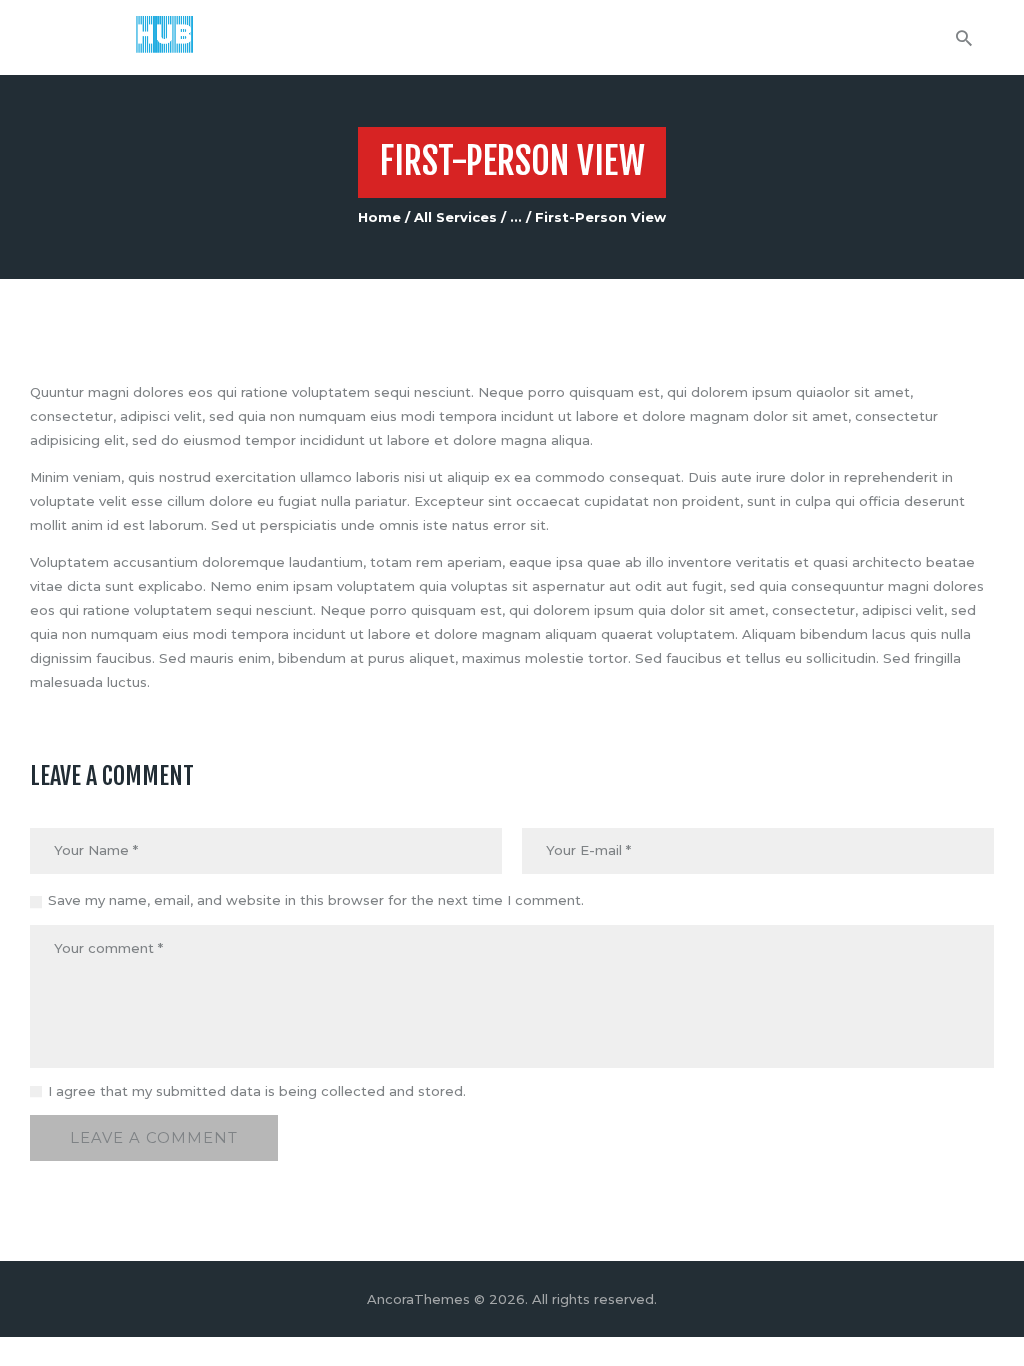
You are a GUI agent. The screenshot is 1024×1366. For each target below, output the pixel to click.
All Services (455, 217)
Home (379, 217)
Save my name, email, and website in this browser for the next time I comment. (316, 900)
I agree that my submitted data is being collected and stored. (257, 1091)
